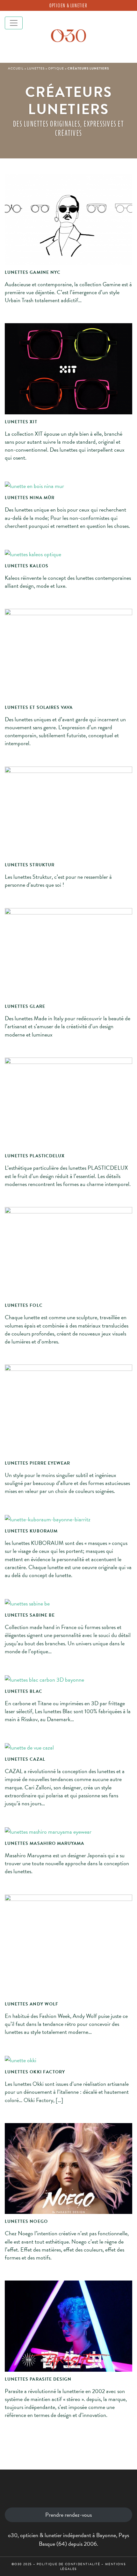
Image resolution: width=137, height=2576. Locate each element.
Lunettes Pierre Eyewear (37, 1463)
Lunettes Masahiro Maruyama (44, 1844)
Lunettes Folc (24, 1306)
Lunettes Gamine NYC (33, 273)
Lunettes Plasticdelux (35, 1156)
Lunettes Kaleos (27, 566)
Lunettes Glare (25, 1007)
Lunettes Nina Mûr (30, 498)
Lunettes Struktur (30, 865)
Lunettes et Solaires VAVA (39, 708)
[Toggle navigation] (14, 23)
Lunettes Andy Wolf (32, 2004)
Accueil (16, 68)
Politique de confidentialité (68, 2564)
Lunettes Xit (21, 422)
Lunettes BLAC (24, 1692)
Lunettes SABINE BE (30, 1615)
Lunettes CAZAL (25, 1759)
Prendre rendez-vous (68, 2515)
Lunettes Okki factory (35, 2072)
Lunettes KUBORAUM (31, 1531)
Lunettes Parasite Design (38, 2379)
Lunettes (36, 68)
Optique (56, 68)
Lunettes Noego (26, 2222)
